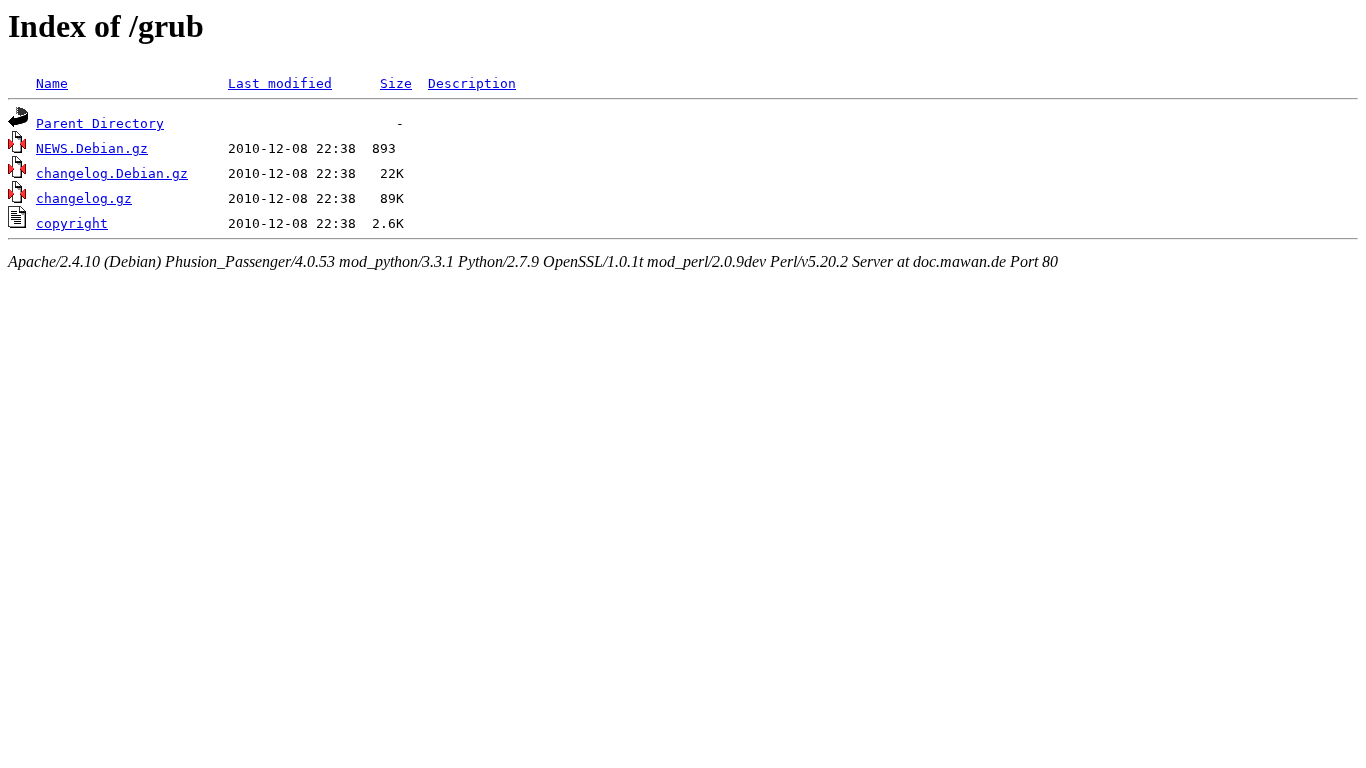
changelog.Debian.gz (112, 173)
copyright (72, 223)
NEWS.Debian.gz (92, 148)
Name (52, 83)
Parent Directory (100, 123)
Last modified (280, 83)
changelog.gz (84, 198)
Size (396, 83)
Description (472, 83)
